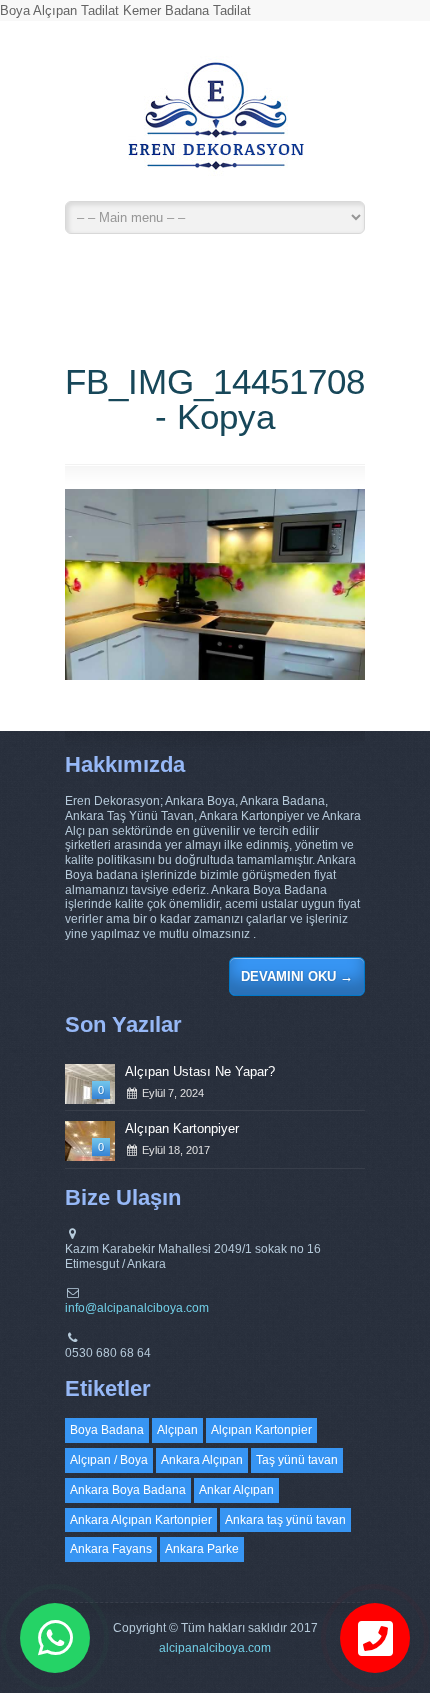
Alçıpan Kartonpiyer (182, 1128)
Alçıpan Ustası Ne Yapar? (200, 1071)
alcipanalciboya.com (215, 1648)
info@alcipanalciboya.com (137, 1308)
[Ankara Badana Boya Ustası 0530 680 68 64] (215, 125)
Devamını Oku (297, 976)
